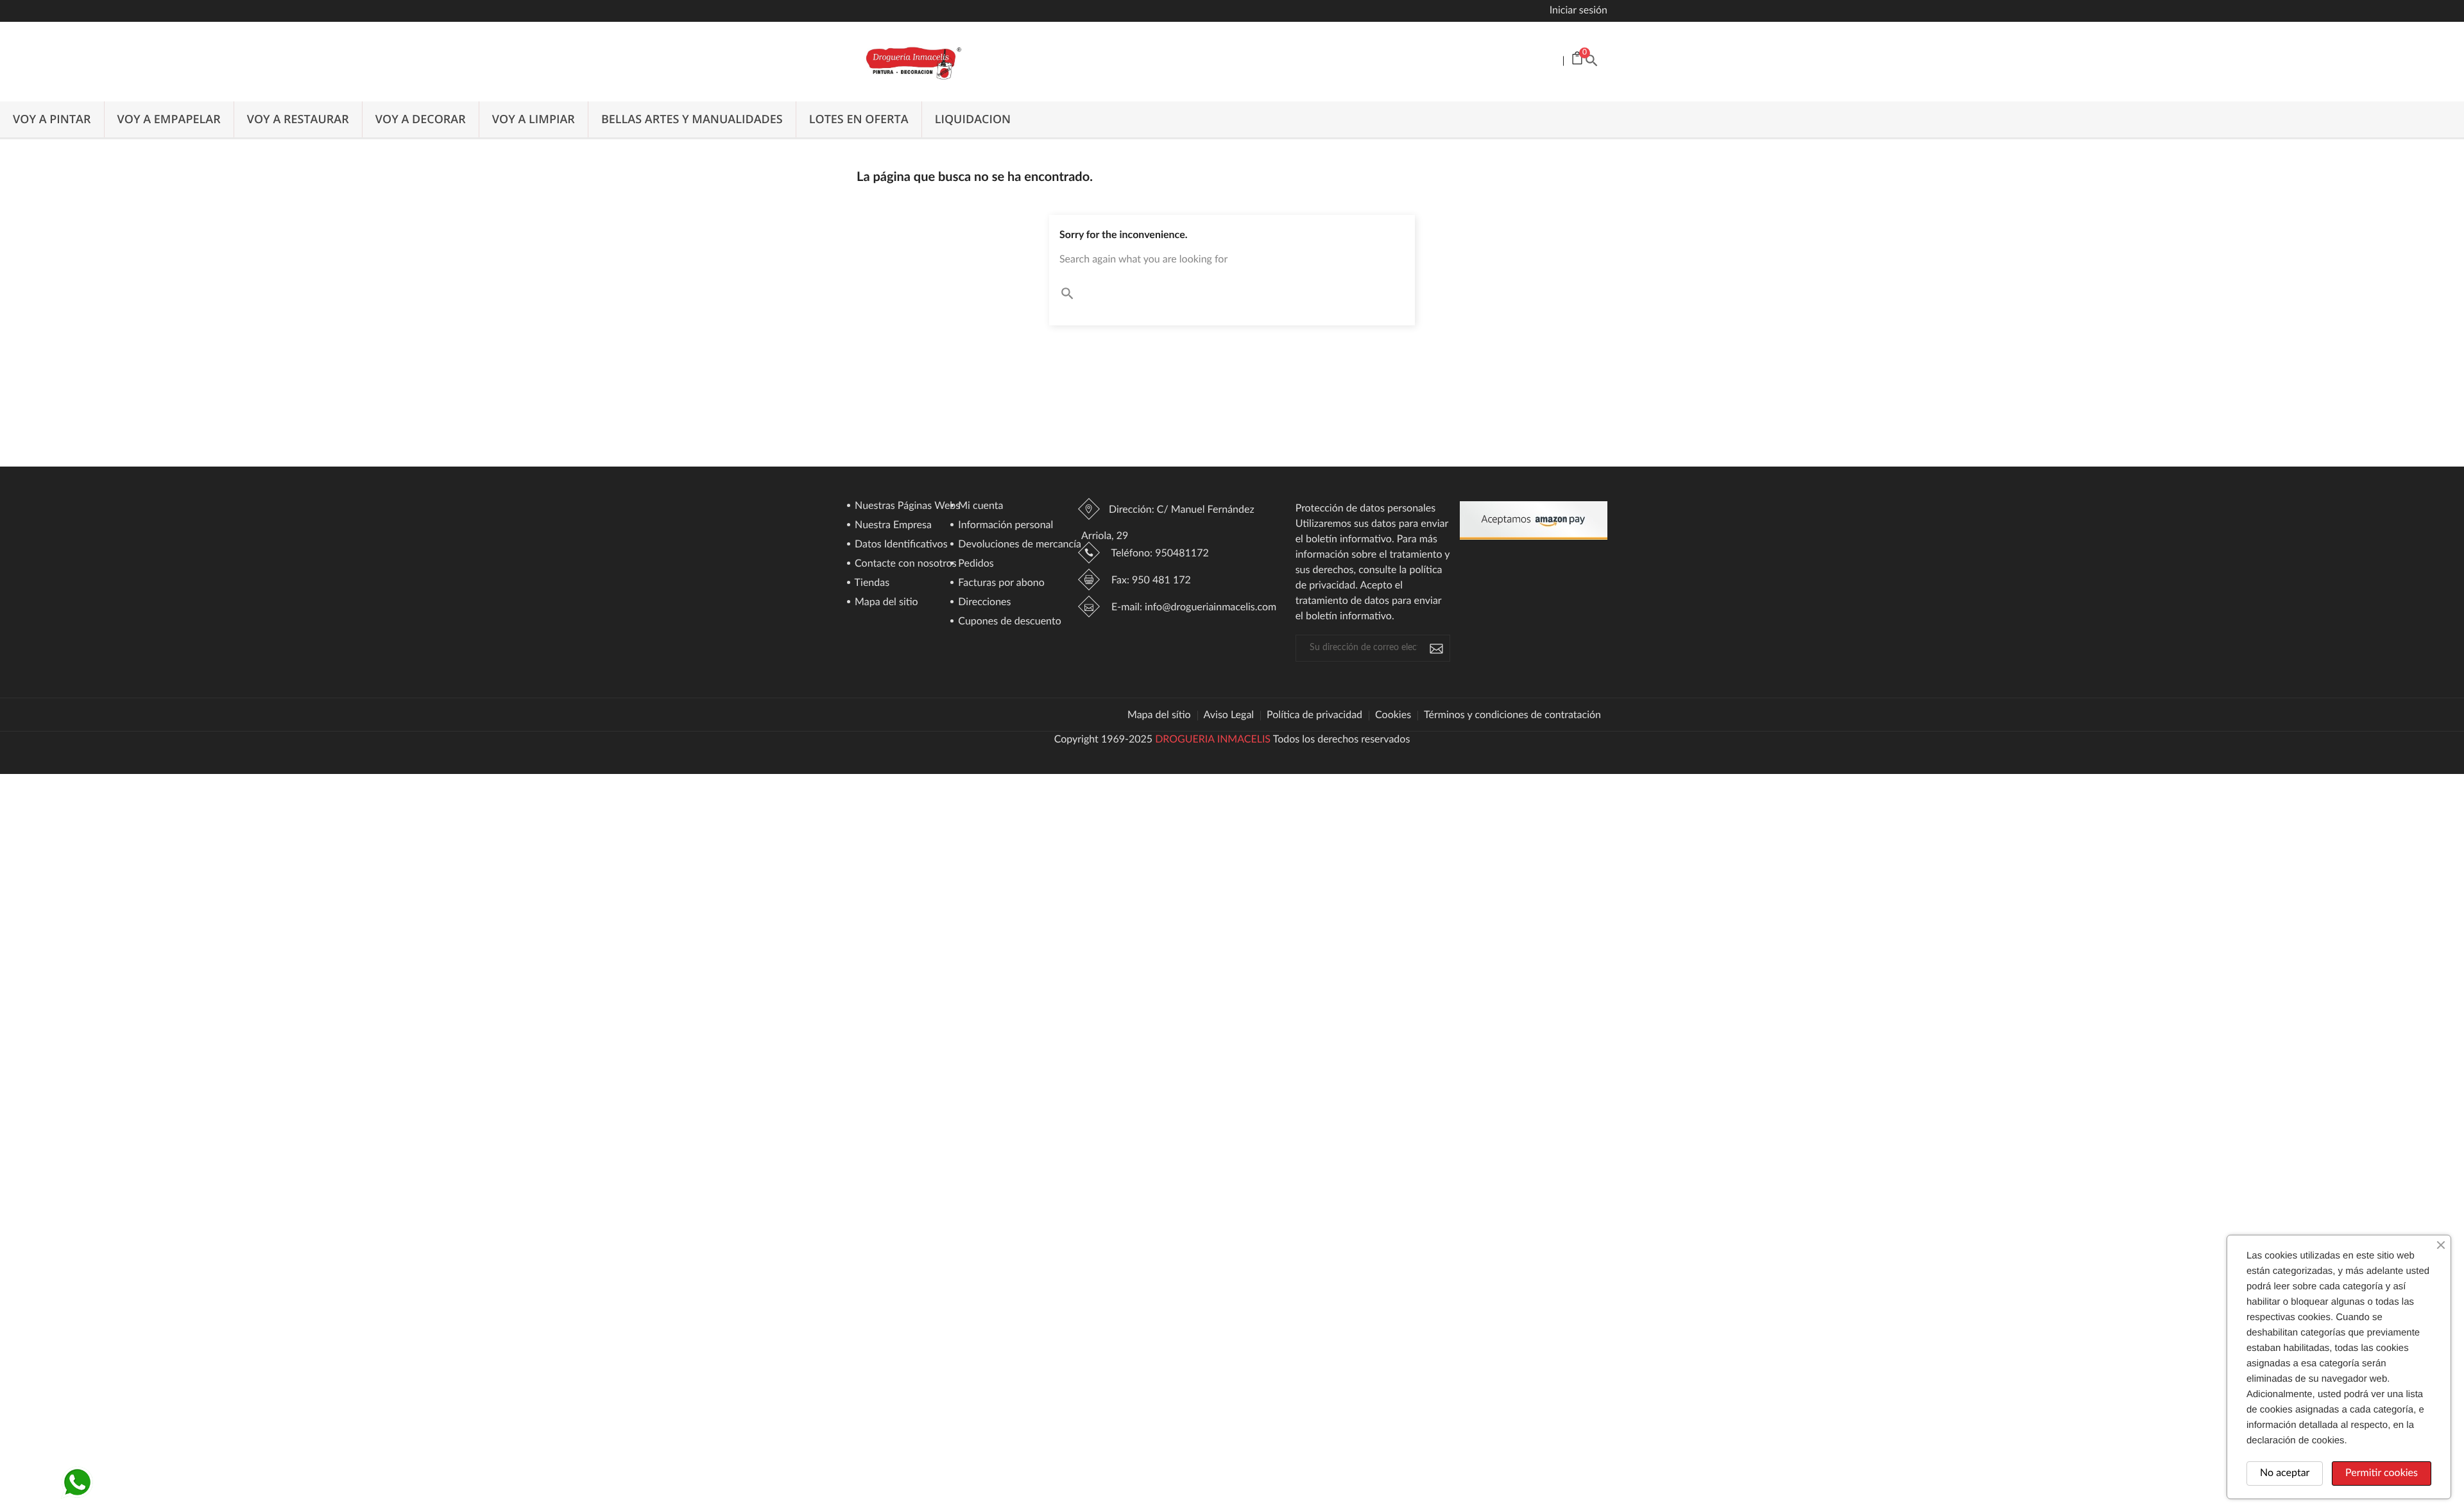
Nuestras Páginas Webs (906, 506)
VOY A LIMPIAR (534, 119)
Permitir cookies (2382, 1473)
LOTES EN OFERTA (859, 119)
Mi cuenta (979, 506)
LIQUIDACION (973, 119)
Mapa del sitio (885, 603)
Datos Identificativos (900, 545)
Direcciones (983, 603)
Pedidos (975, 564)
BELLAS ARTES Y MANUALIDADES (692, 119)
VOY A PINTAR (52, 119)
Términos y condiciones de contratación (1512, 716)
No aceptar (2285, 1473)
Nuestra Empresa (892, 526)
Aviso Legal (1229, 716)
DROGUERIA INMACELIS (1213, 740)
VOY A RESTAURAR (298, 119)
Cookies (1393, 716)
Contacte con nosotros (904, 564)
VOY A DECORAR (421, 119)
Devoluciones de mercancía (1018, 545)
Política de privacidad (1314, 716)
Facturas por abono (1000, 583)
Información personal (1004, 526)
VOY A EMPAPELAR (169, 119)
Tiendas (871, 583)
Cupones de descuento (1008, 622)
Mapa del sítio (1159, 716)
